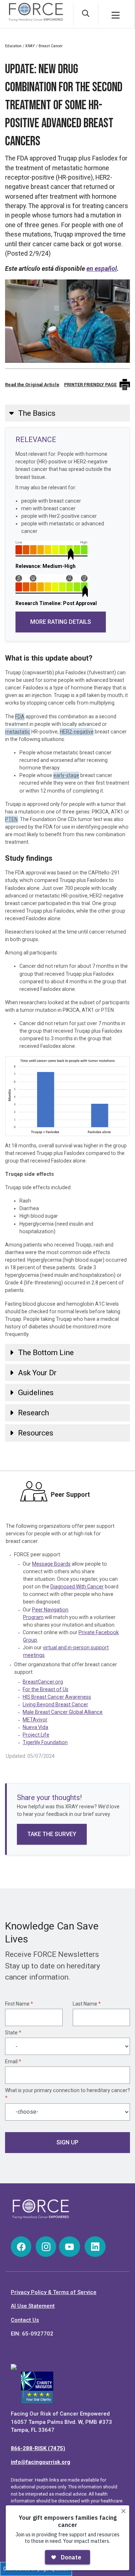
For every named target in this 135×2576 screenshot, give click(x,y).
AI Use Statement (33, 2306)
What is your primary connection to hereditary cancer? (67, 2094)
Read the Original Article (32, 385)
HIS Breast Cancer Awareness (57, 1697)
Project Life (36, 1735)
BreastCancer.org (43, 1682)
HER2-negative (77, 732)
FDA (20, 716)
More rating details (61, 622)
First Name (19, 2004)
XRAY (30, 46)
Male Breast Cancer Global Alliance (63, 1712)
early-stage (66, 775)
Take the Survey (52, 1834)
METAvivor (35, 1720)
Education (13, 46)
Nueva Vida (35, 1727)
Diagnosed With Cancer (77, 1587)
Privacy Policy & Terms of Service (54, 2292)
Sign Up (67, 2142)
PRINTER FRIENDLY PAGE (90, 385)
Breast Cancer (51, 46)
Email (13, 2061)
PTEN (11, 819)
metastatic (18, 732)
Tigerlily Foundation (45, 1742)
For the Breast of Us (46, 1689)
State (13, 2033)
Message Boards (51, 1564)
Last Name (87, 2004)
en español (102, 269)
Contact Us (25, 2320)
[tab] (67, 413)
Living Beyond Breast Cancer (55, 1704)
